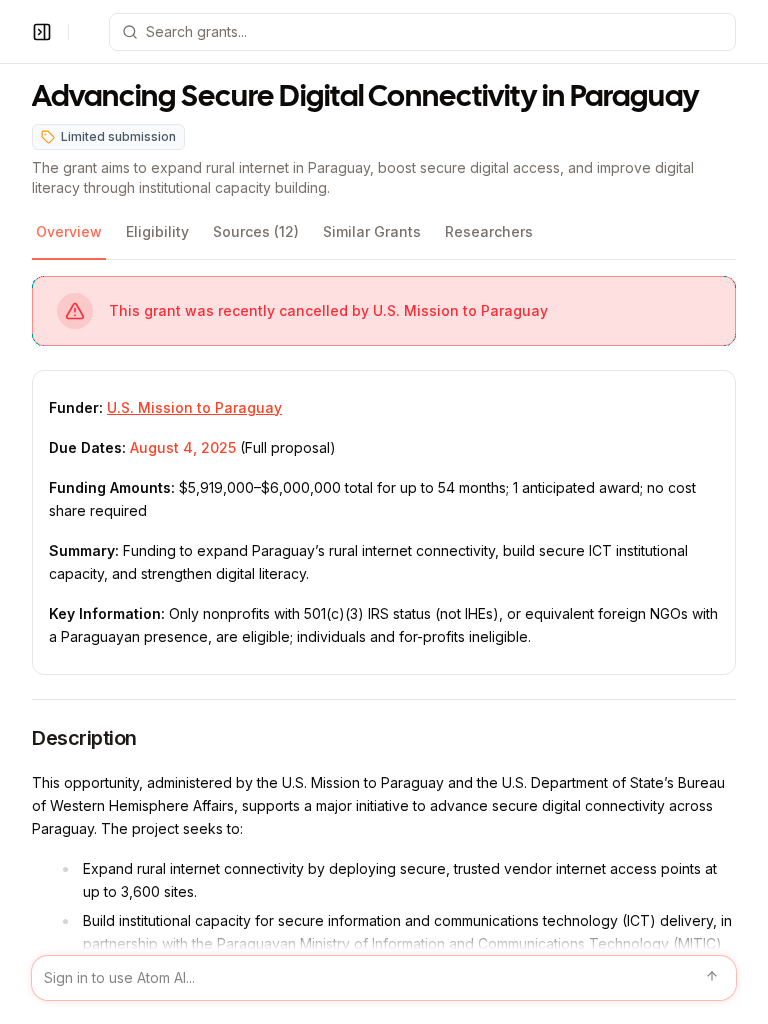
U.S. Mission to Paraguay (194, 407)
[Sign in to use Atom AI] (384, 978)
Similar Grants (372, 231)
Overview (69, 231)
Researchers (489, 231)
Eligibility (157, 231)
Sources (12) (256, 231)
